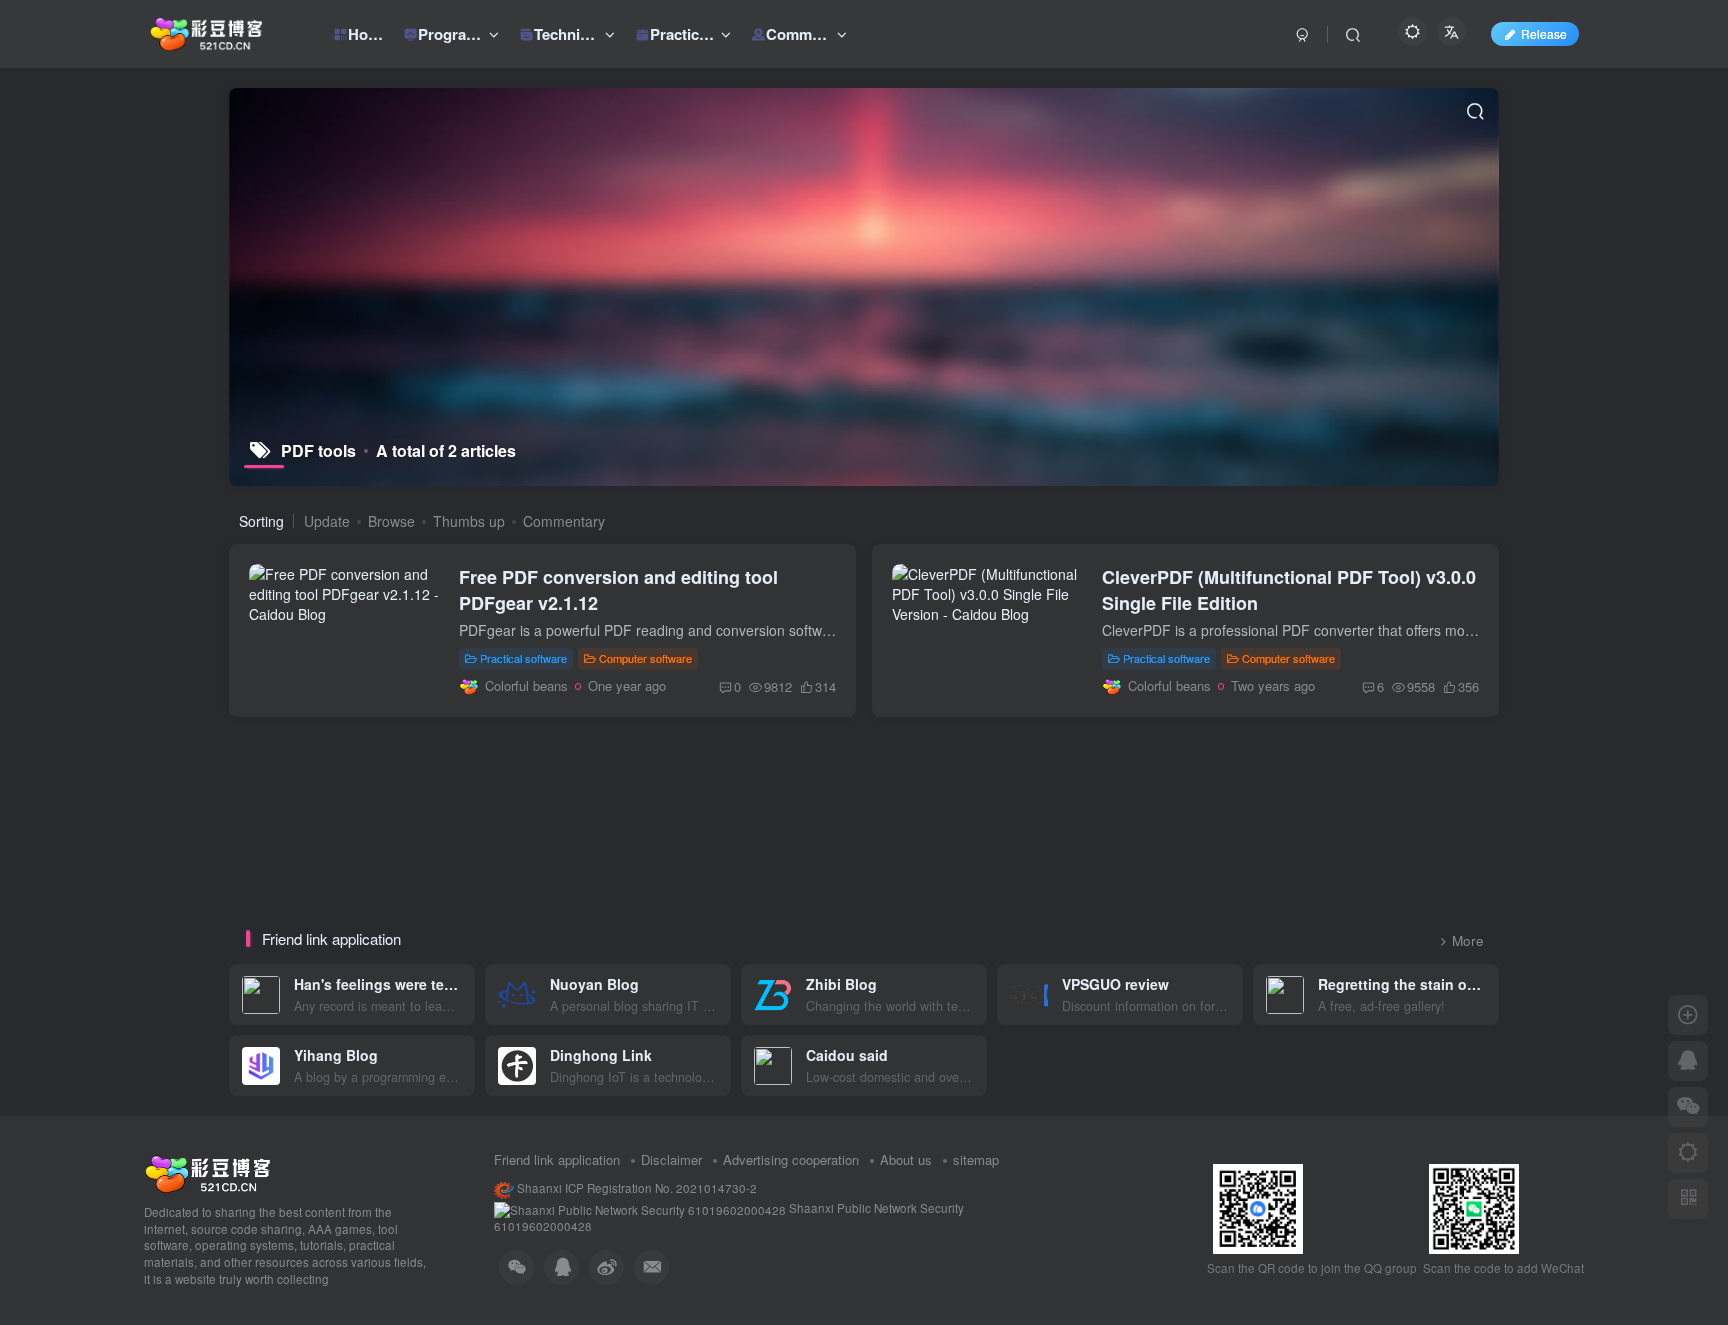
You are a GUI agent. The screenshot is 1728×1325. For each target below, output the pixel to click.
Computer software (645, 658)
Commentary (564, 521)
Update (327, 521)
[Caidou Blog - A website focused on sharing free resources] (207, 1171)
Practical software (523, 658)
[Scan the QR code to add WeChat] (1688, 1107)
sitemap (976, 1159)
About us (906, 1159)
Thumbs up (469, 521)
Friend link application (557, 1159)
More (1468, 940)
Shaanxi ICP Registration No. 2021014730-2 (635, 1188)
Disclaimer (671, 1159)
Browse (391, 521)
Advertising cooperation (791, 1159)
